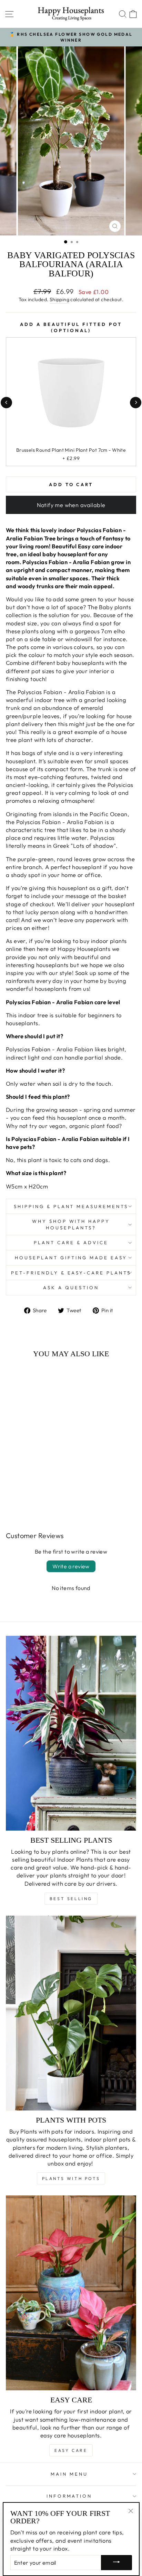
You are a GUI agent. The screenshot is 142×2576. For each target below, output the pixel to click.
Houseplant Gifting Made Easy (71, 1258)
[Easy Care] (71, 2293)
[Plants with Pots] (71, 2013)
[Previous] (6, 402)
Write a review (71, 1566)
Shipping (59, 299)
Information (69, 2496)
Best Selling (71, 1899)
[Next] (136, 402)
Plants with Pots (71, 2178)
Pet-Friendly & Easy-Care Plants (71, 1273)
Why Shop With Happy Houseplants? (71, 1224)
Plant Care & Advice (71, 1242)
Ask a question (71, 1287)
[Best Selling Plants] (71, 1733)
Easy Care (71, 2450)
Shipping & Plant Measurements (71, 1206)
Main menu (69, 2474)
